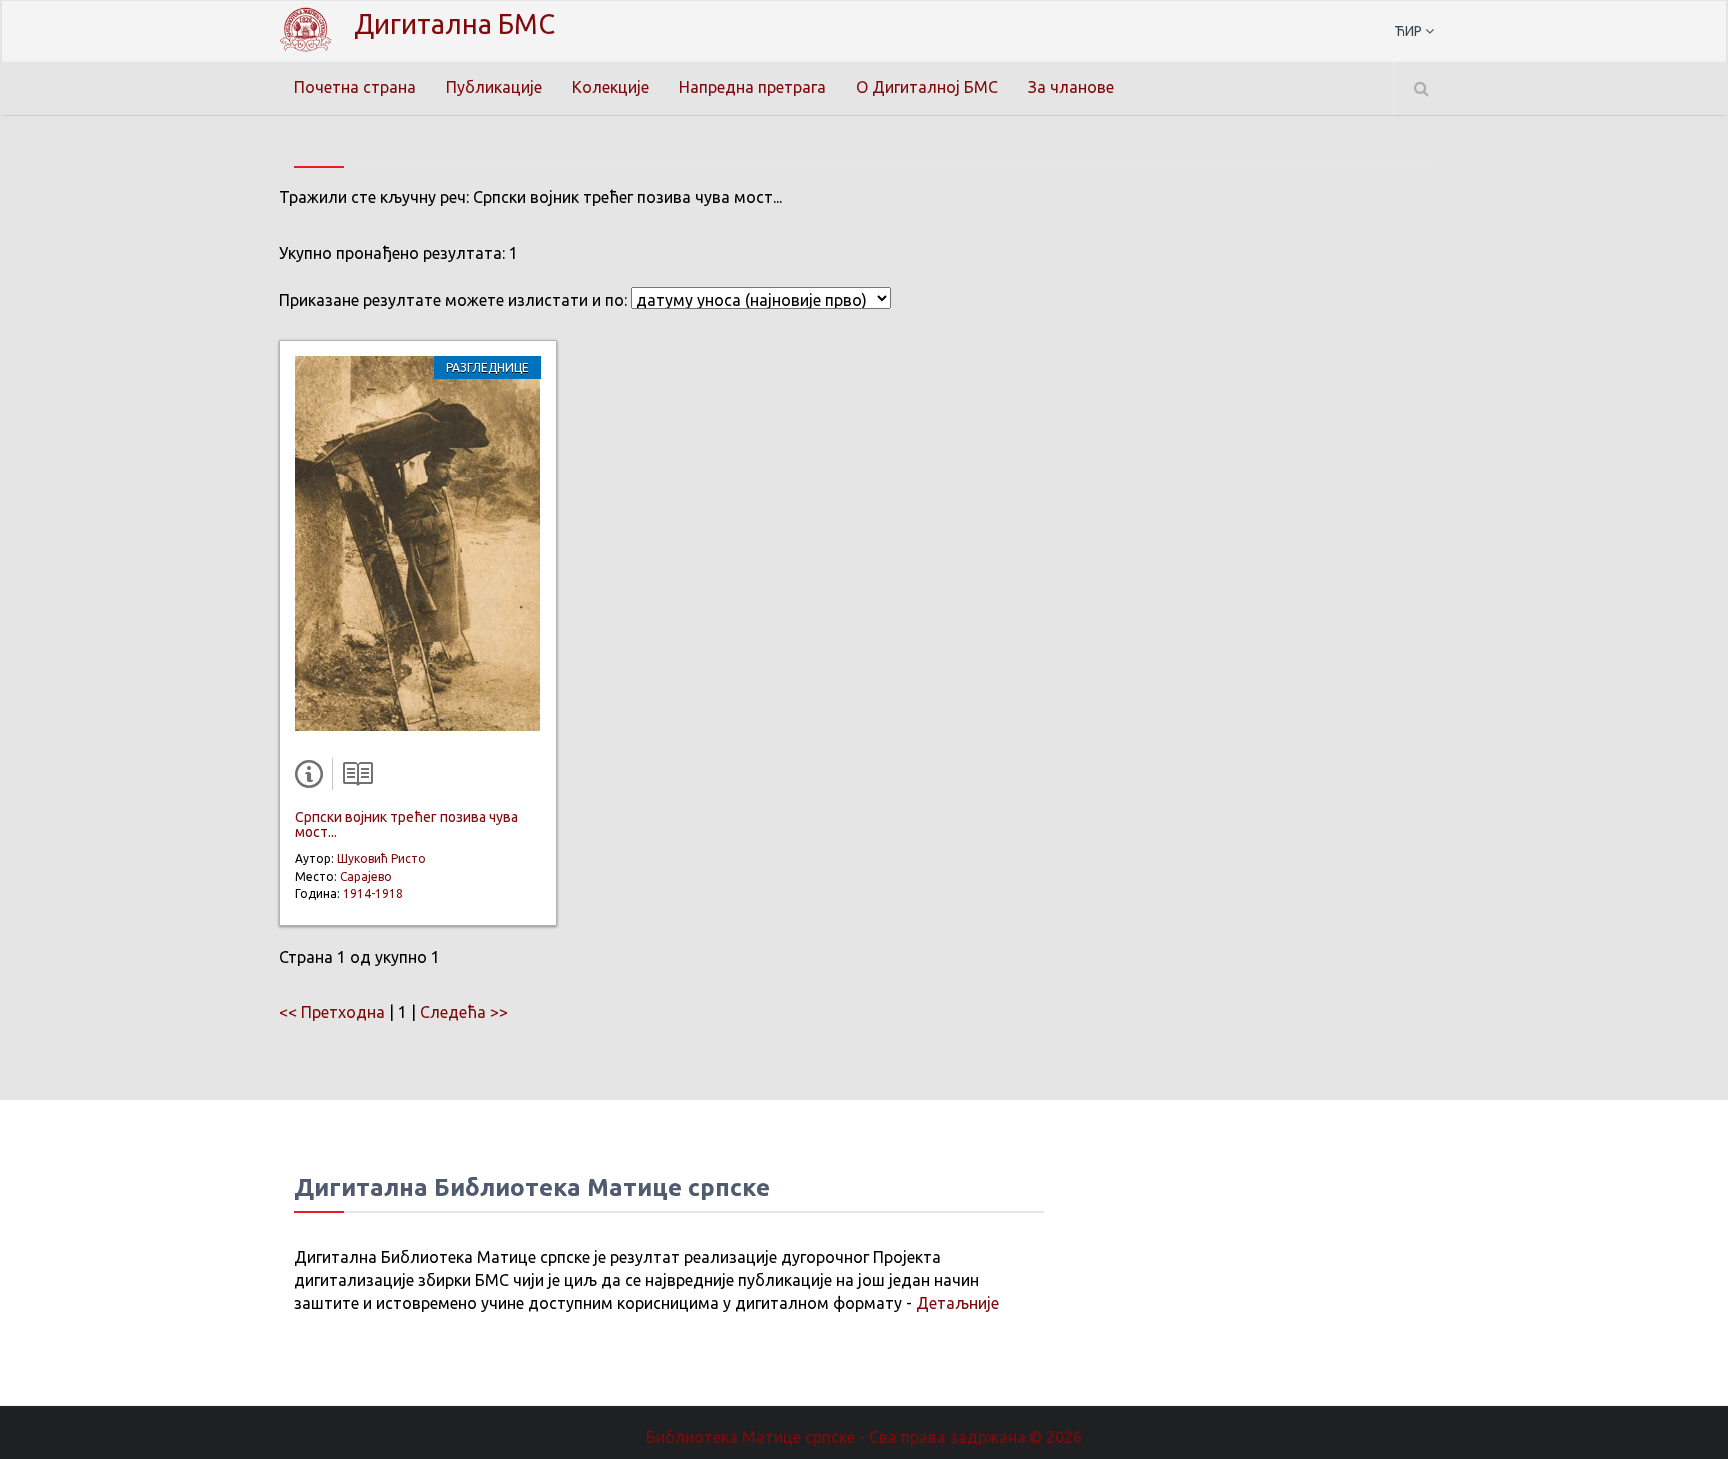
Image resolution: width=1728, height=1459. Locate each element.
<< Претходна (332, 1012)
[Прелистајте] (353, 778)
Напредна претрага (752, 87)
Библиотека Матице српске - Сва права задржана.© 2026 (864, 1437)
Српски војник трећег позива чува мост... (406, 824)
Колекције (610, 87)
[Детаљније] (313, 778)
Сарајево (366, 876)
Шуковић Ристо (381, 858)
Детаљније (957, 1303)
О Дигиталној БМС (927, 87)
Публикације (494, 87)
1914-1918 (373, 893)
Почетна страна (355, 87)
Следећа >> (464, 1012)
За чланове (1071, 87)
